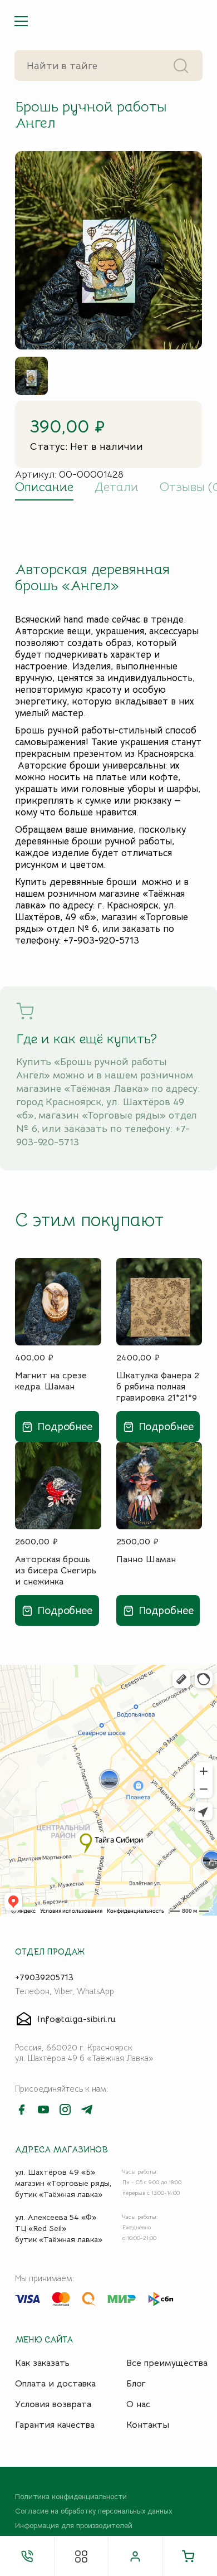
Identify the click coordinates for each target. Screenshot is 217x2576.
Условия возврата (53, 2404)
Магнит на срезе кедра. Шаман (51, 1381)
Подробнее (65, 1426)
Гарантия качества (55, 2425)
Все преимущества (167, 2363)
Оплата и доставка (55, 2384)
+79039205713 (44, 1977)
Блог (136, 2384)
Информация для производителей (74, 2526)
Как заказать (42, 2363)
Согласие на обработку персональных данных (93, 2511)
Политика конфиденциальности (71, 2497)
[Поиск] (181, 65)
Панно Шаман (146, 1559)
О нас (138, 2404)
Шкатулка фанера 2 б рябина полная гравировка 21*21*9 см (158, 1386)
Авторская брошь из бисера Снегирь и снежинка (56, 1570)
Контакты (148, 2425)
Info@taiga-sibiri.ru (77, 2019)
